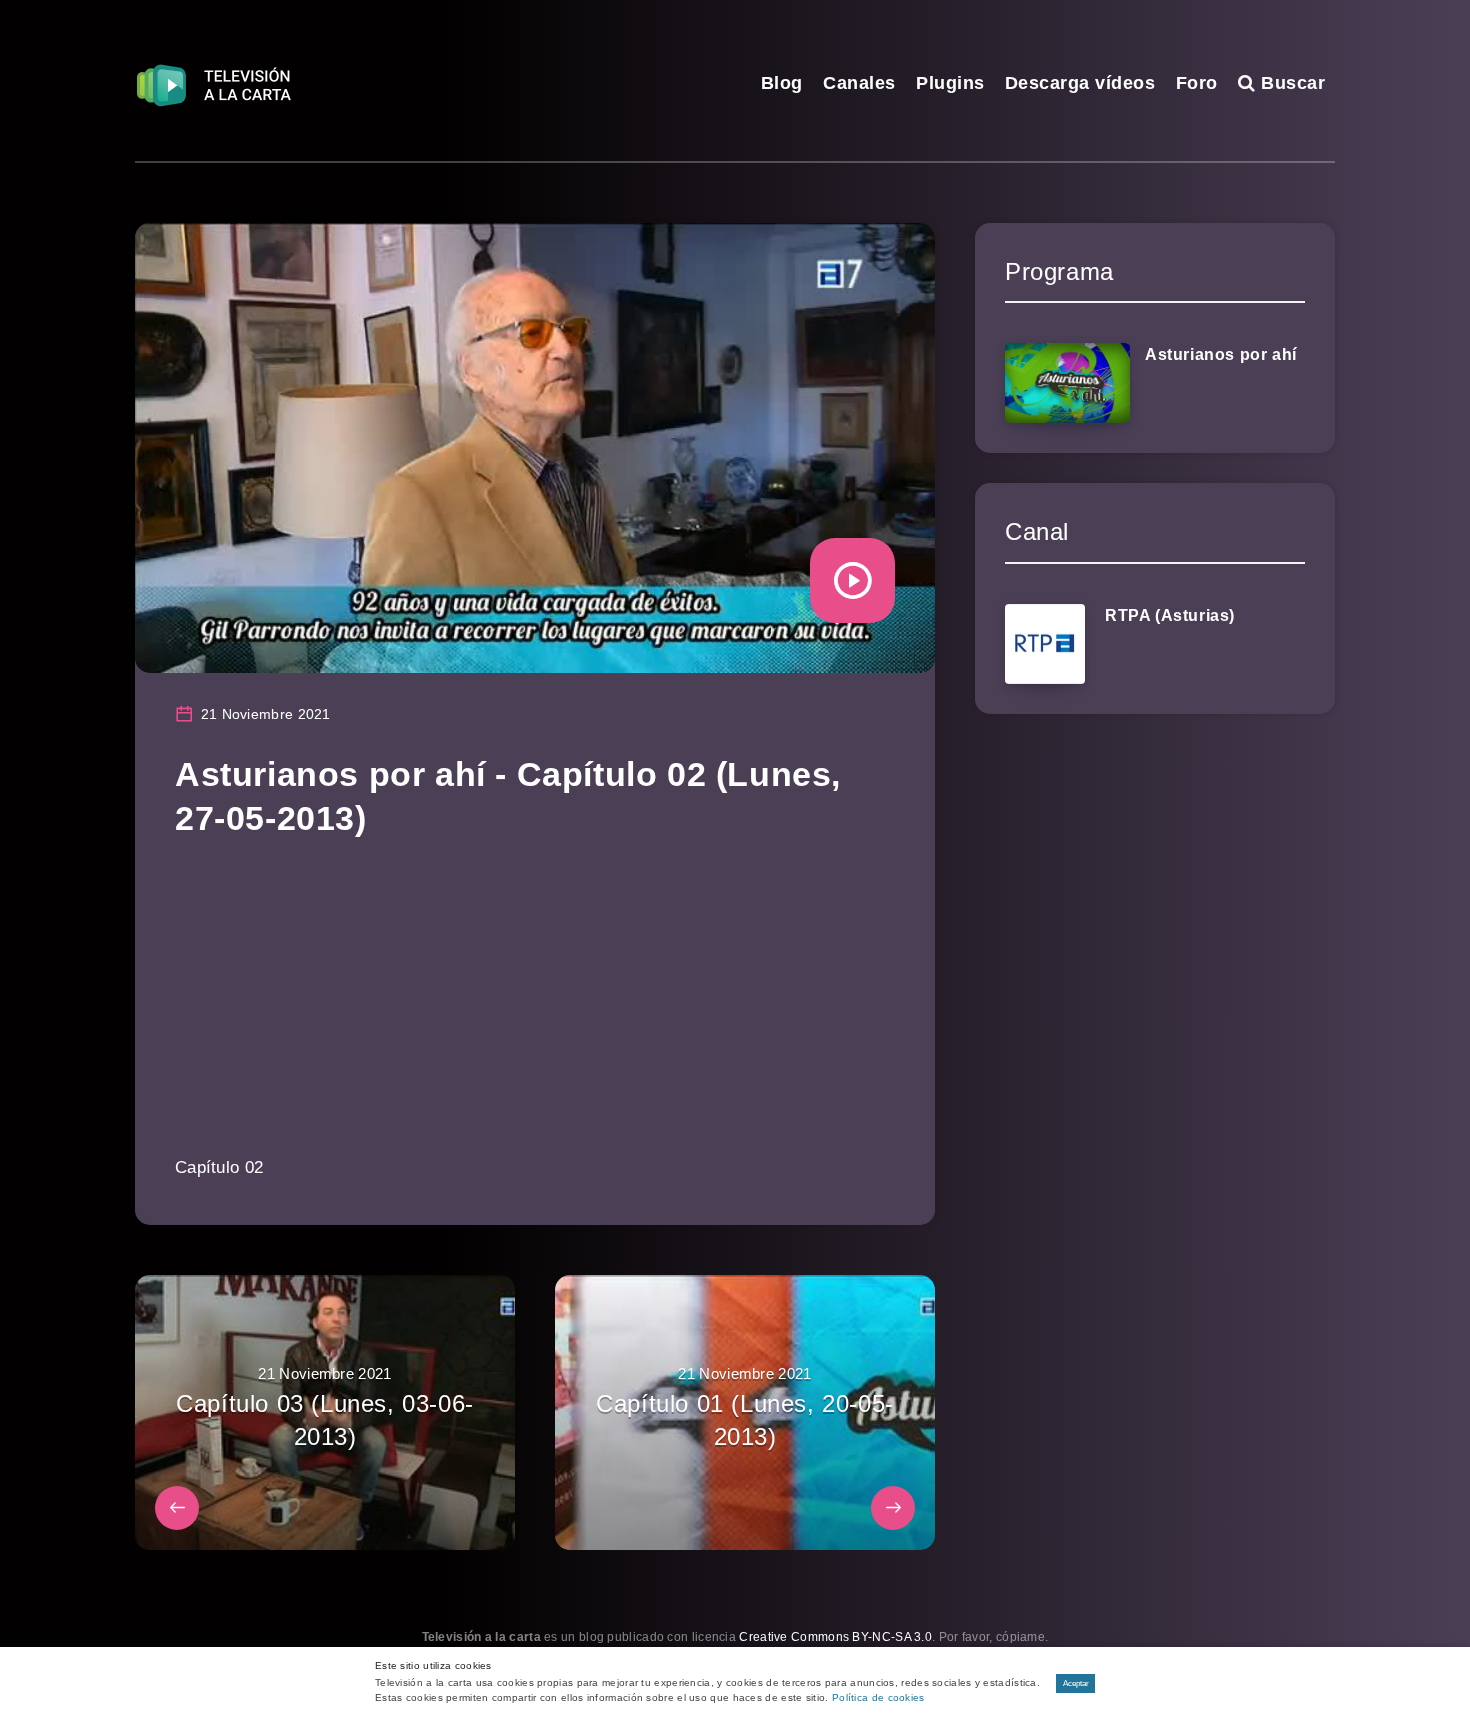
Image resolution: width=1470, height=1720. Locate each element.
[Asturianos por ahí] (1067, 383)
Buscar (1290, 83)
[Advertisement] (535, 1011)
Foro (1197, 83)
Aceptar (1076, 1683)
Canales (859, 83)
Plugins (950, 83)
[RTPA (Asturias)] (1045, 644)
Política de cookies (878, 1697)
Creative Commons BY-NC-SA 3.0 (835, 1637)
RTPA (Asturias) (1170, 615)
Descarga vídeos (1080, 83)
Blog (782, 83)
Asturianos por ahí (1221, 354)
